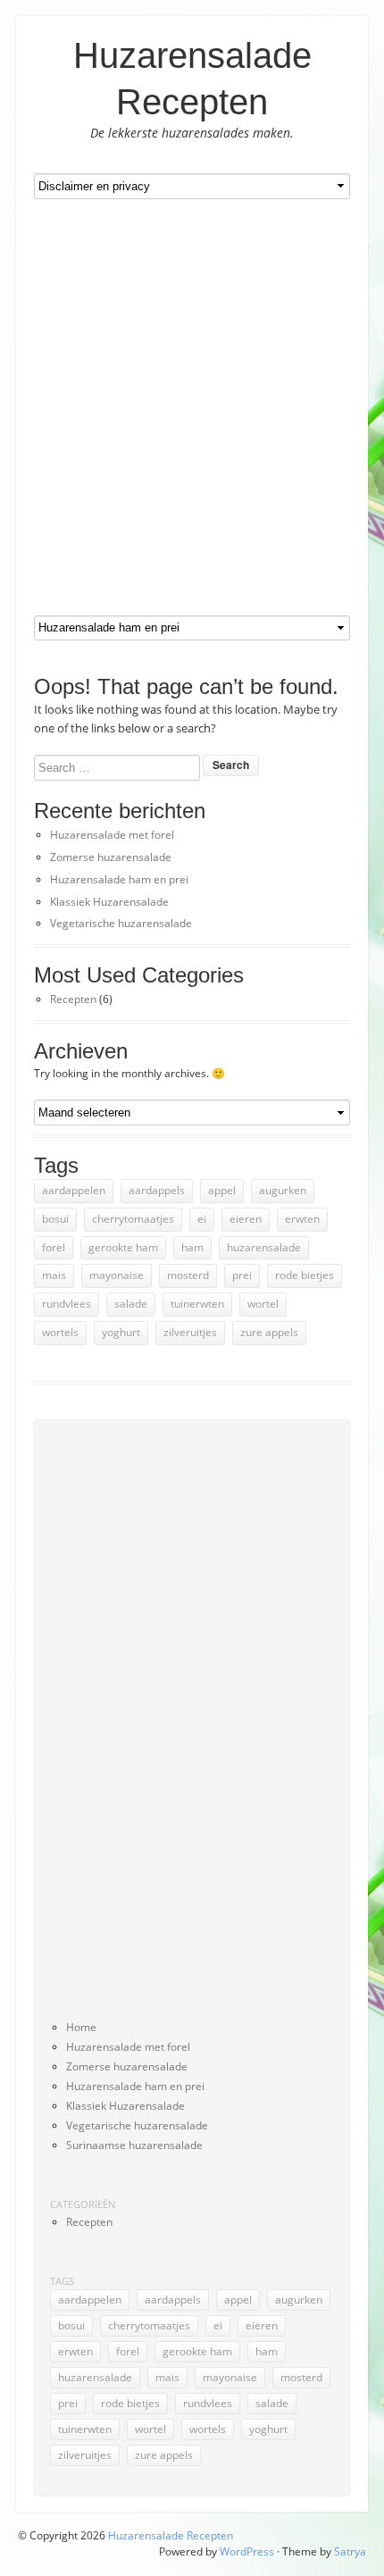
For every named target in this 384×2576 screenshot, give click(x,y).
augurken (283, 1190)
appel (222, 1190)
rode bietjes (305, 1275)
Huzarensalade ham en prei (119, 879)
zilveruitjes (190, 1332)
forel (54, 1247)
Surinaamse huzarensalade (134, 2145)
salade (131, 1304)
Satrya (350, 2551)
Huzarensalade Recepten (171, 2535)
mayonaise (117, 1275)
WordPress (247, 2551)
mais (54, 1275)
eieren (246, 1219)
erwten (302, 1219)
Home (81, 2027)
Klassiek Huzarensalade (109, 902)
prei (242, 1275)
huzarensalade (264, 1247)
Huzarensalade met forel (112, 835)
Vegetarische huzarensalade (121, 923)
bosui (55, 1219)
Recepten (73, 999)
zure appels (269, 1332)
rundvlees (67, 1304)
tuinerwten (197, 1304)
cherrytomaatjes (133, 1219)
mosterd (188, 1275)
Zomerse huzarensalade (111, 857)
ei (202, 1219)
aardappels (157, 1190)
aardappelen (74, 1190)
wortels (60, 1332)
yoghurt (121, 1332)
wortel (263, 1304)
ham (192, 1247)
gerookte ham (123, 1247)
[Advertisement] (192, 407)
